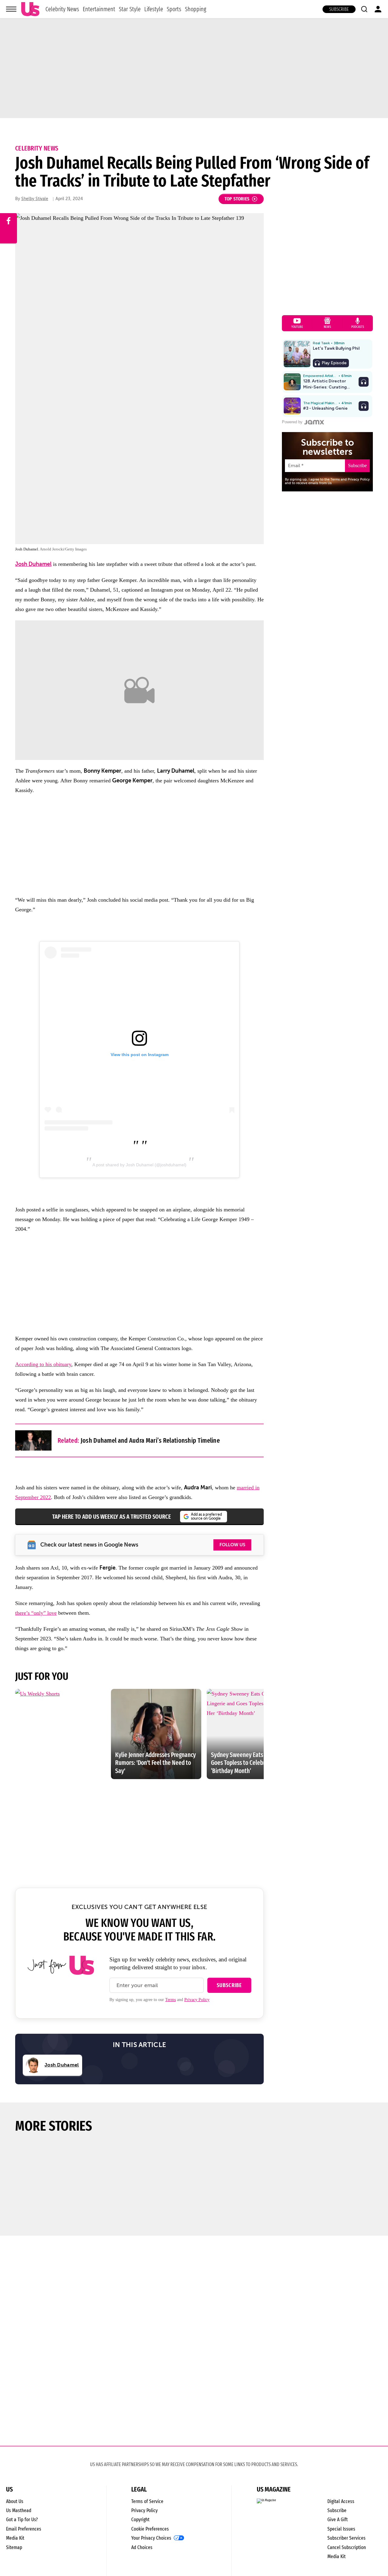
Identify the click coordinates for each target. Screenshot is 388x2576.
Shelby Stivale (35, 199)
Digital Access (341, 2501)
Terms (171, 2000)
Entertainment (99, 9)
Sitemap (14, 2547)
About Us (15, 2501)
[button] (364, 9)
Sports (174, 9)
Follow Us (232, 1545)
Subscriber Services (346, 2538)
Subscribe (339, 9)
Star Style (130, 9)
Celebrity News (62, 9)
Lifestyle (154, 9)
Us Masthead (19, 2510)
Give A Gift (338, 2520)
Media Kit (15, 2538)
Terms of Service (147, 2501)
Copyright (140, 2520)
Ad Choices (142, 2547)
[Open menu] (11, 9)
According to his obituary (43, 1364)
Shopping (196, 9)
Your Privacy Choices (151, 2538)
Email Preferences (24, 2529)
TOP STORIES (237, 199)
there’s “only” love (36, 1613)
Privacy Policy (197, 2000)
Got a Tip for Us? (22, 2520)
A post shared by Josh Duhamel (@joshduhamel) (139, 1165)
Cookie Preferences (150, 2529)
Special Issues (341, 2529)
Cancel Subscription (347, 2547)
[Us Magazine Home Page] (30, 9)
